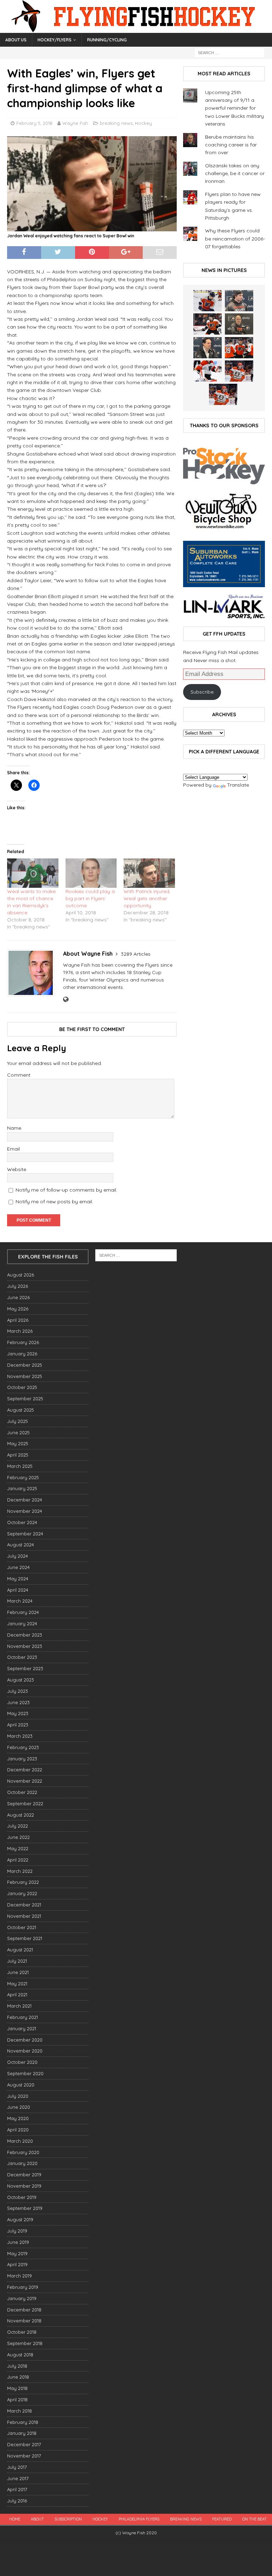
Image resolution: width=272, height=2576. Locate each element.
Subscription (68, 2519)
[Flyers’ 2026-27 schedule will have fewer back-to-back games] (239, 324)
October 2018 (22, 2332)
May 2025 (18, 1443)
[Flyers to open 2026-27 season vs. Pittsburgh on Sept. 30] (208, 371)
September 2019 (25, 2208)
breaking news (116, 123)
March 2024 (20, 1601)
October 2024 (22, 1522)
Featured (222, 2519)
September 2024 (25, 1534)
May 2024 (18, 1579)
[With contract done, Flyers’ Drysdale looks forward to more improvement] (239, 301)
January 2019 (22, 2298)
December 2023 (25, 1635)
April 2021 (17, 1995)
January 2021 (22, 2028)
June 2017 (18, 2478)
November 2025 (25, 1376)
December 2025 (25, 1365)
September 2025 (25, 1399)
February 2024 (23, 1612)
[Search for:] (229, 52)
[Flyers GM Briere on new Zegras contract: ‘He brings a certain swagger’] (208, 348)
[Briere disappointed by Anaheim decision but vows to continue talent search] (239, 371)
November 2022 (25, 1781)
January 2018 (22, 2433)
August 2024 (21, 1545)
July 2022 (18, 1826)
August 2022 (21, 1815)
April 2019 (17, 2264)
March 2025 (20, 1466)
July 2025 (18, 1421)
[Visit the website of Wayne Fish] (66, 1000)
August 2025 (21, 1410)
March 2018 (19, 2411)
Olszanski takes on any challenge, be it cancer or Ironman (235, 173)
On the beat (254, 2519)
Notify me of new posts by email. (54, 1202)
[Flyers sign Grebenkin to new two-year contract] (208, 301)
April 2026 (18, 1320)
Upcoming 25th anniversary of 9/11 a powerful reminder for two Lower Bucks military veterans (234, 108)
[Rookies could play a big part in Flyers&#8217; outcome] (91, 873)
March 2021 (19, 2006)
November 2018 (24, 2321)
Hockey (143, 123)
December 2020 (25, 2040)
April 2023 (18, 1725)
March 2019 (19, 2276)
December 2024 (25, 1500)
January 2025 (22, 1488)
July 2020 (18, 2096)
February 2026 (23, 1342)
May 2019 (17, 2253)
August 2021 (20, 1950)
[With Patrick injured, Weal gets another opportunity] (149, 873)
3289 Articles (136, 954)
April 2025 (18, 1455)
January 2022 (22, 1893)
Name (14, 1128)
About (37, 2519)
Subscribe (202, 692)
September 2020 (25, 2073)
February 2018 (23, 2422)
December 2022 (25, 1770)
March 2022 (20, 1871)
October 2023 (22, 1657)
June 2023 (18, 1702)
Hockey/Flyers (55, 40)
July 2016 (17, 2501)
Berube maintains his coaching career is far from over (231, 145)
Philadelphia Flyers (139, 2519)
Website (17, 1169)
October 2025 (22, 1387)
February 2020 (23, 2152)
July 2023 (18, 1691)
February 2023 (23, 1747)
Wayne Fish (75, 123)
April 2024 (18, 1590)
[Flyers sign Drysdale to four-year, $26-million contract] (208, 324)
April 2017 (17, 2489)
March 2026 (20, 1331)
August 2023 (21, 1680)
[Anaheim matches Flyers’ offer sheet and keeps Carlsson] (223, 394)
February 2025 (23, 1477)
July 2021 (17, 1961)
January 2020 (22, 2163)
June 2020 (19, 2107)
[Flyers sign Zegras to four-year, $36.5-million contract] (239, 348)
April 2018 (17, 2400)
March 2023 (20, 1736)
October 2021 (22, 1927)
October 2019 (22, 2197)
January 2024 (22, 1623)
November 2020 (25, 2051)
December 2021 (24, 1905)
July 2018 (17, 2366)
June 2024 (18, 1567)
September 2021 (25, 1938)
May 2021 (17, 1984)
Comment (19, 1075)
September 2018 (25, 2343)
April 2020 (18, 2130)
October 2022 (22, 1792)
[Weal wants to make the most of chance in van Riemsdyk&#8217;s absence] (33, 873)
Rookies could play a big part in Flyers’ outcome (90, 898)
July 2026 (18, 1286)
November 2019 (24, 2186)
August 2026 (21, 1275)
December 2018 (24, 2310)
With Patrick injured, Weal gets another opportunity (147, 898)
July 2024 (18, 1556)
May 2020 (18, 2118)
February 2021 (22, 2017)
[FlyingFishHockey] (136, 29)
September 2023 (25, 1668)
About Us (16, 40)
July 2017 (17, 2467)
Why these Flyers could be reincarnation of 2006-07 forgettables (235, 239)
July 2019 (17, 2231)
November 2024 (25, 1511)
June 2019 (18, 2242)
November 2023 (25, 1646)
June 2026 (18, 1297)
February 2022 (23, 1882)
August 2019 (20, 2219)
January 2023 (22, 1759)
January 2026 (22, 1354)
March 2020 (20, 2141)
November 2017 (24, 2456)
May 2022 (18, 1848)
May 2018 (17, 2388)
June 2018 (18, 2377)
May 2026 (18, 1309)
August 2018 (20, 2355)
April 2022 (18, 1860)
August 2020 (21, 2085)
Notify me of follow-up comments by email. (66, 1190)
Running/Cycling (107, 40)
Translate (238, 785)
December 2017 (24, 2444)
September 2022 (25, 1804)
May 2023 (18, 1713)
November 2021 (24, 1916)
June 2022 (18, 1837)
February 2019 (23, 2287)
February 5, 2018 (34, 123)
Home (15, 2519)
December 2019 (24, 2175)
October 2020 (22, 2062)
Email (13, 1149)
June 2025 (18, 1432)
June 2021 (18, 1972)
